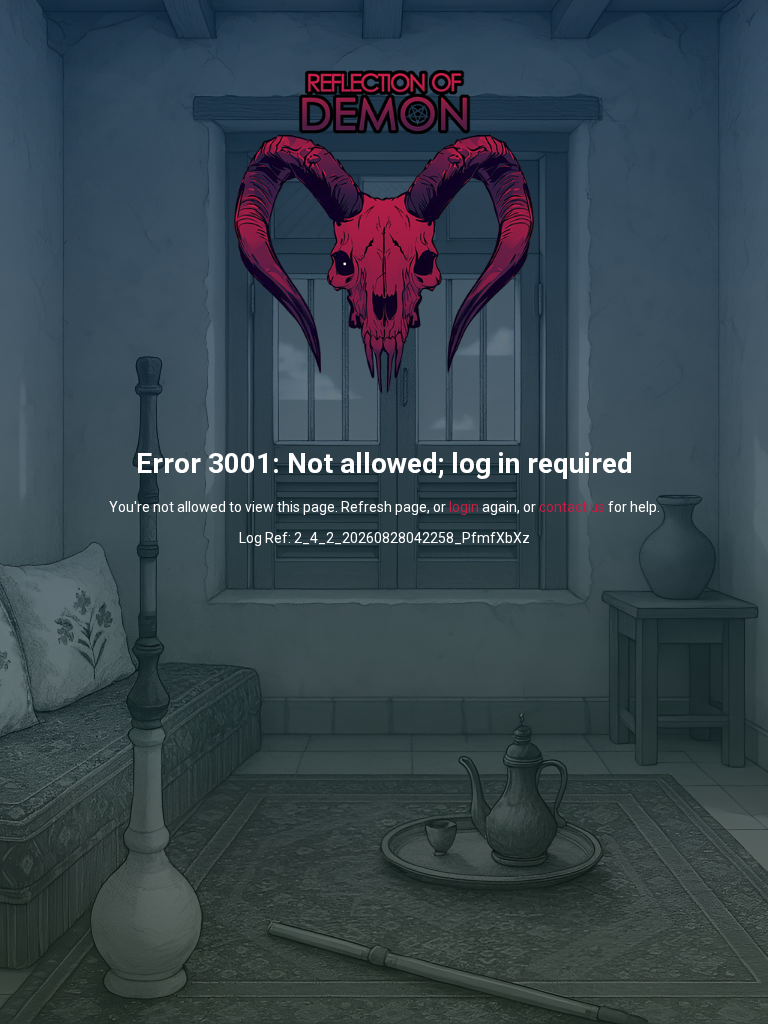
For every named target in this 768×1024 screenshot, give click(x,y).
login (464, 507)
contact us (572, 507)
